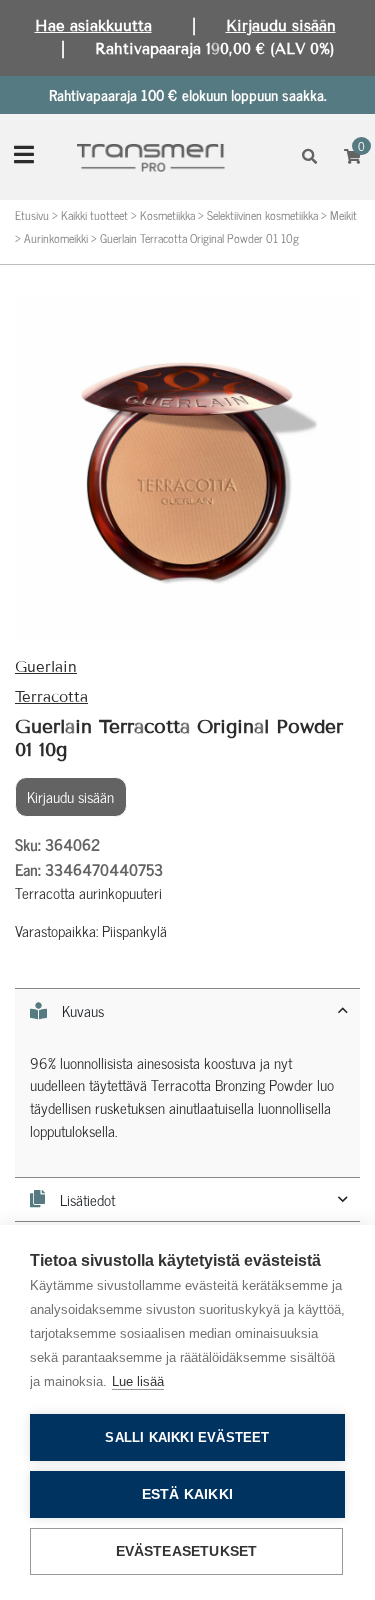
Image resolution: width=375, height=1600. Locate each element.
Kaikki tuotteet (94, 215)
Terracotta (51, 697)
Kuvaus (83, 1011)
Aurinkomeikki (56, 238)
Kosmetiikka (167, 215)
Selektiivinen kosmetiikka (262, 215)
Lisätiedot (87, 1199)
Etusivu (32, 215)
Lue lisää (138, 1381)
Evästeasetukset (187, 1551)
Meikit (343, 215)
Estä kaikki (187, 1494)
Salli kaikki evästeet (187, 1437)
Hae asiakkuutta (93, 26)
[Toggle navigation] (24, 156)
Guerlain (46, 667)
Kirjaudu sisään (281, 26)
